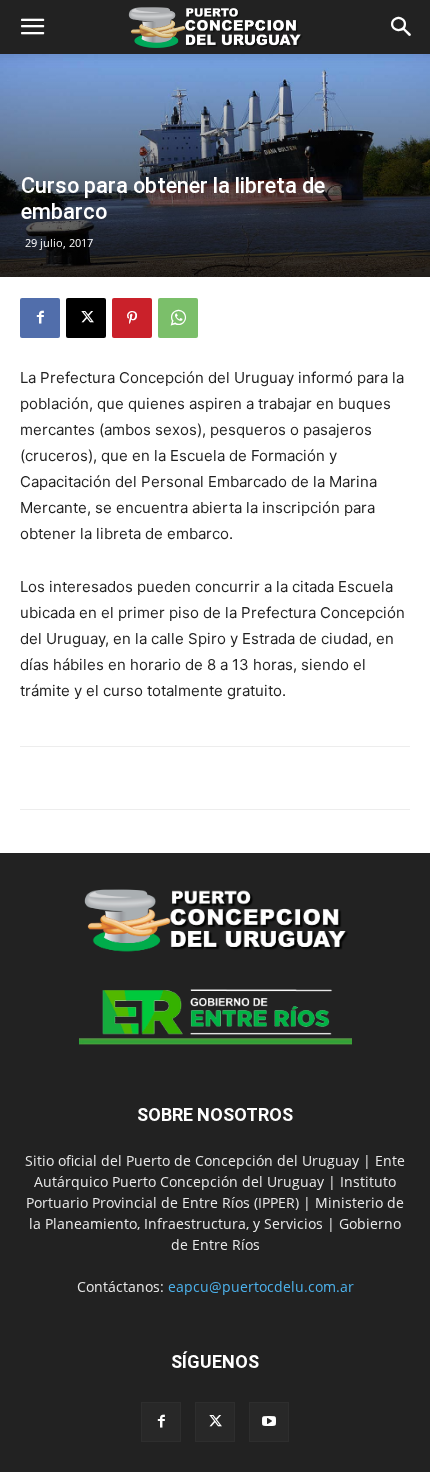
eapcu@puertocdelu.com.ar (261, 1286)
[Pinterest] (132, 318)
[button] (32, 27)
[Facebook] (40, 318)
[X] (86, 318)
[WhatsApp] (178, 318)
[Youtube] (269, 1422)
